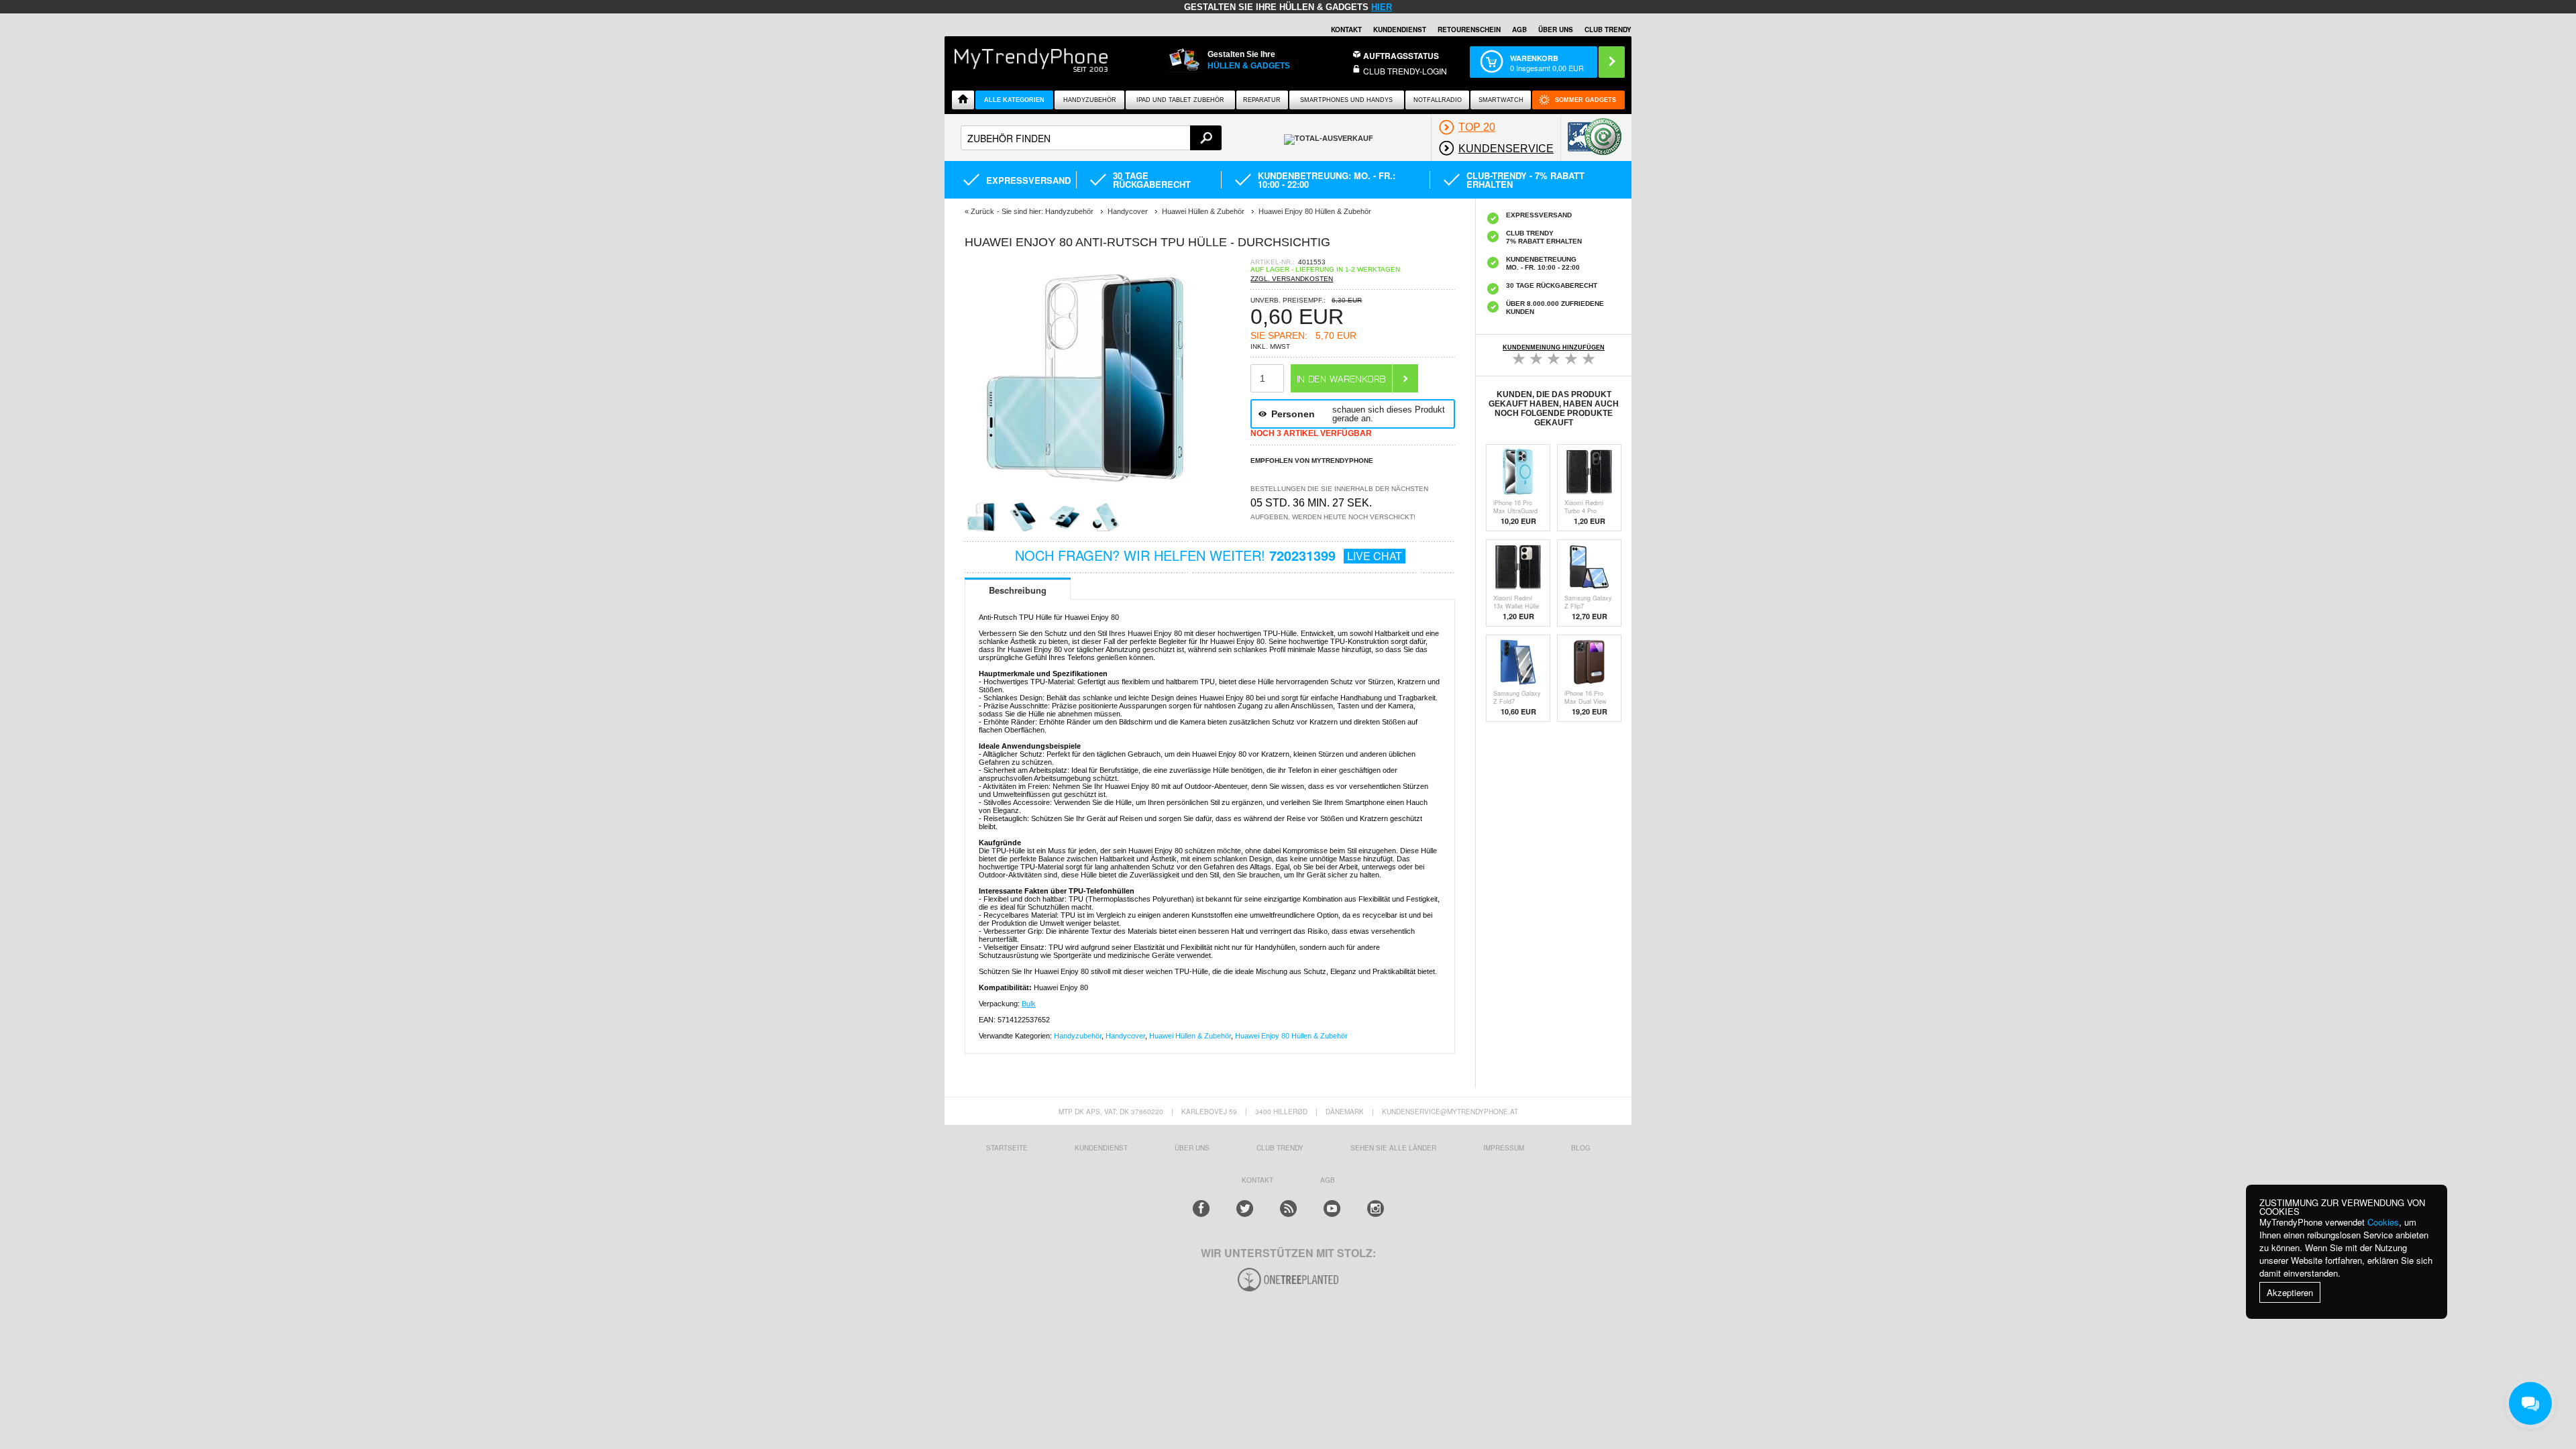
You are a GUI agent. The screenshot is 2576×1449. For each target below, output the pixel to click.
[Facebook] (1201, 1209)
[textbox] (1091, 138)
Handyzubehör (1090, 100)
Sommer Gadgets (1586, 100)
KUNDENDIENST (1101, 1148)
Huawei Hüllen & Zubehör (1190, 1036)
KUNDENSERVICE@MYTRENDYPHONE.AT (1450, 1112)
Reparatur (1262, 100)
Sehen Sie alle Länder (1393, 1148)
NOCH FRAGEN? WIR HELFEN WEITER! (1209, 555)
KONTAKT (1257, 1180)
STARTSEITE (1007, 1148)
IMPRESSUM (1504, 1148)
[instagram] (1376, 1209)
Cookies (2383, 1222)
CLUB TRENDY (1608, 30)
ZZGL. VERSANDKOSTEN (1292, 279)
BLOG (1581, 1148)
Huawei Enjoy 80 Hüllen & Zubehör (1291, 1036)
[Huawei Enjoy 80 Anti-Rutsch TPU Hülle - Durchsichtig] (1085, 496)
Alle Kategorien (1014, 100)
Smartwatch (1501, 100)
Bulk (1029, 1004)
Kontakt (1346, 30)
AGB (1519, 30)
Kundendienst (1400, 30)
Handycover (1125, 1036)
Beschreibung (1018, 590)
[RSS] (1288, 1209)
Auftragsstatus (1401, 56)
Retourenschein (1469, 30)
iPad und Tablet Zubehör (1180, 100)
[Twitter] (1245, 1209)
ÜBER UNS (1556, 30)
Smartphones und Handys (1346, 100)
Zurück (982, 211)
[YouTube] (1332, 1209)
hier (1382, 7)
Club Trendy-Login (1405, 71)
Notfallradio (1438, 100)
